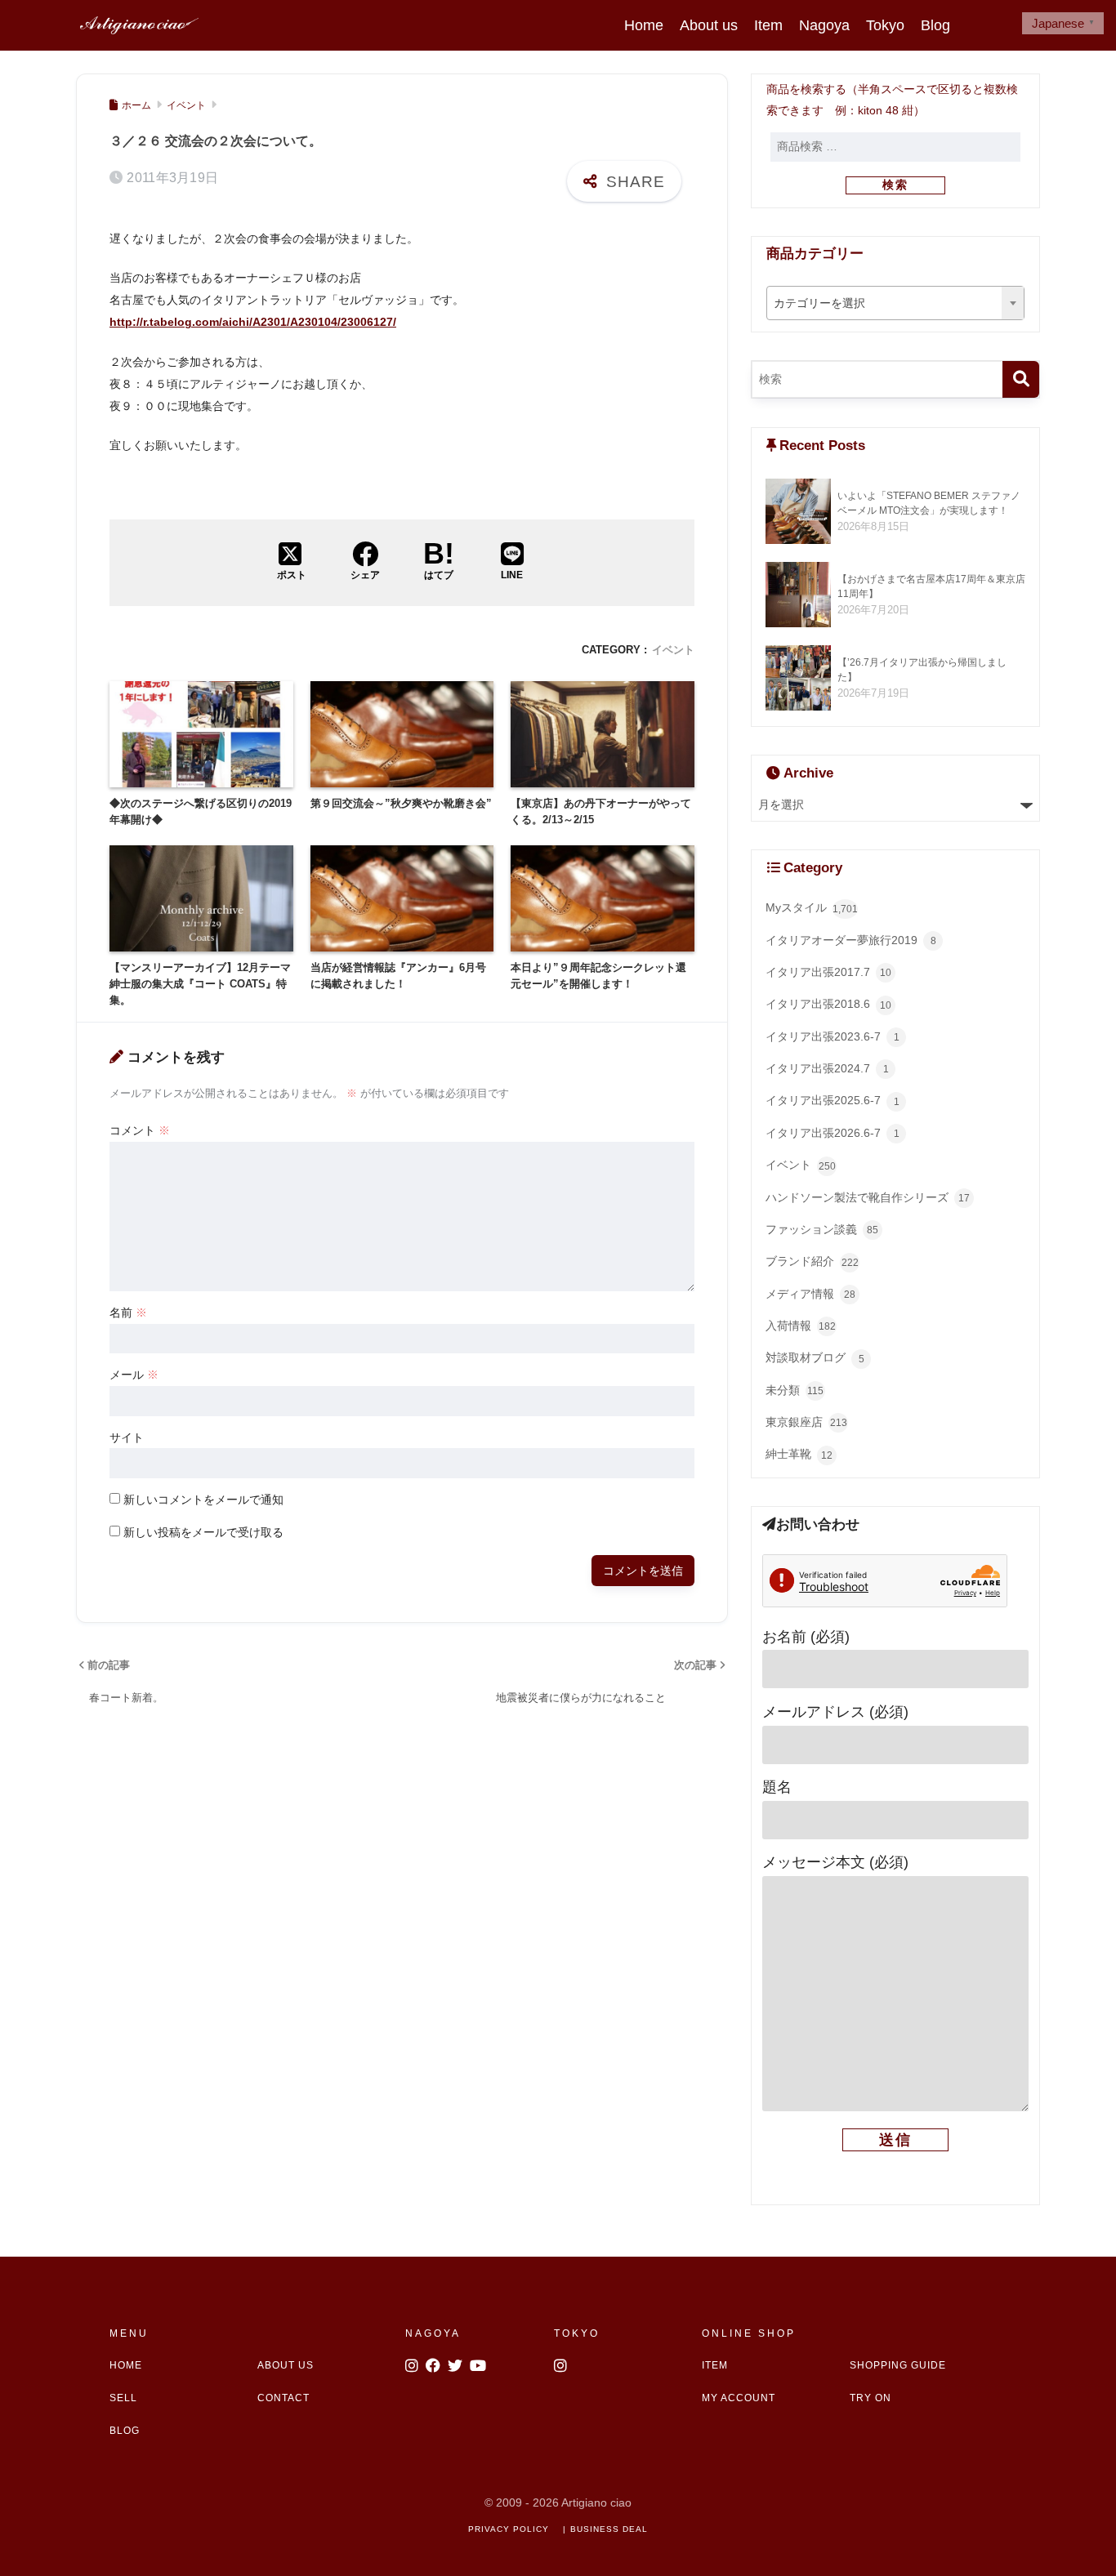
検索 (895, 185)
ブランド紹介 (812, 1261)
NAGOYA (433, 2333)
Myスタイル (812, 908)
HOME (126, 2365)
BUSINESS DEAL (609, 2529)
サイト (127, 1437)
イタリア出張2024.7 (827, 1069)
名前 (128, 1313)
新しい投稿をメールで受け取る (203, 1532)
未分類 (795, 1391)
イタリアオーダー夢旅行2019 (851, 940)
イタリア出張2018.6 (828, 1004)
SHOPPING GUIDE (898, 2365)
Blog (935, 25)
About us (709, 25)
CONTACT (283, 2398)
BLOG (125, 2431)
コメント (140, 1130)
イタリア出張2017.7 (828, 972)
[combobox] (896, 303)
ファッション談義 (822, 1230)
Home (644, 25)
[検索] (1021, 379)
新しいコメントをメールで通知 (203, 1500)
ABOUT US (286, 2365)
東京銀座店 (806, 1422)
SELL (123, 2398)
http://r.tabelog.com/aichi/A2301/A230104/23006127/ (253, 322)
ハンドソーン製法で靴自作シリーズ (868, 1198)
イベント (673, 650)
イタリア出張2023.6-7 (833, 1037)
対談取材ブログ (815, 1358)
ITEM (715, 2365)
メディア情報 (810, 1294)
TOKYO (577, 2333)
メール (134, 1375)
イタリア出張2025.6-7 (833, 1101)
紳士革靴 (799, 1454)
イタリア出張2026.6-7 (833, 1133)
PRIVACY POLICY (509, 2529)
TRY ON (870, 2398)
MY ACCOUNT (739, 2398)
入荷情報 (801, 1326)
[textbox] (896, 304)
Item (768, 25)
